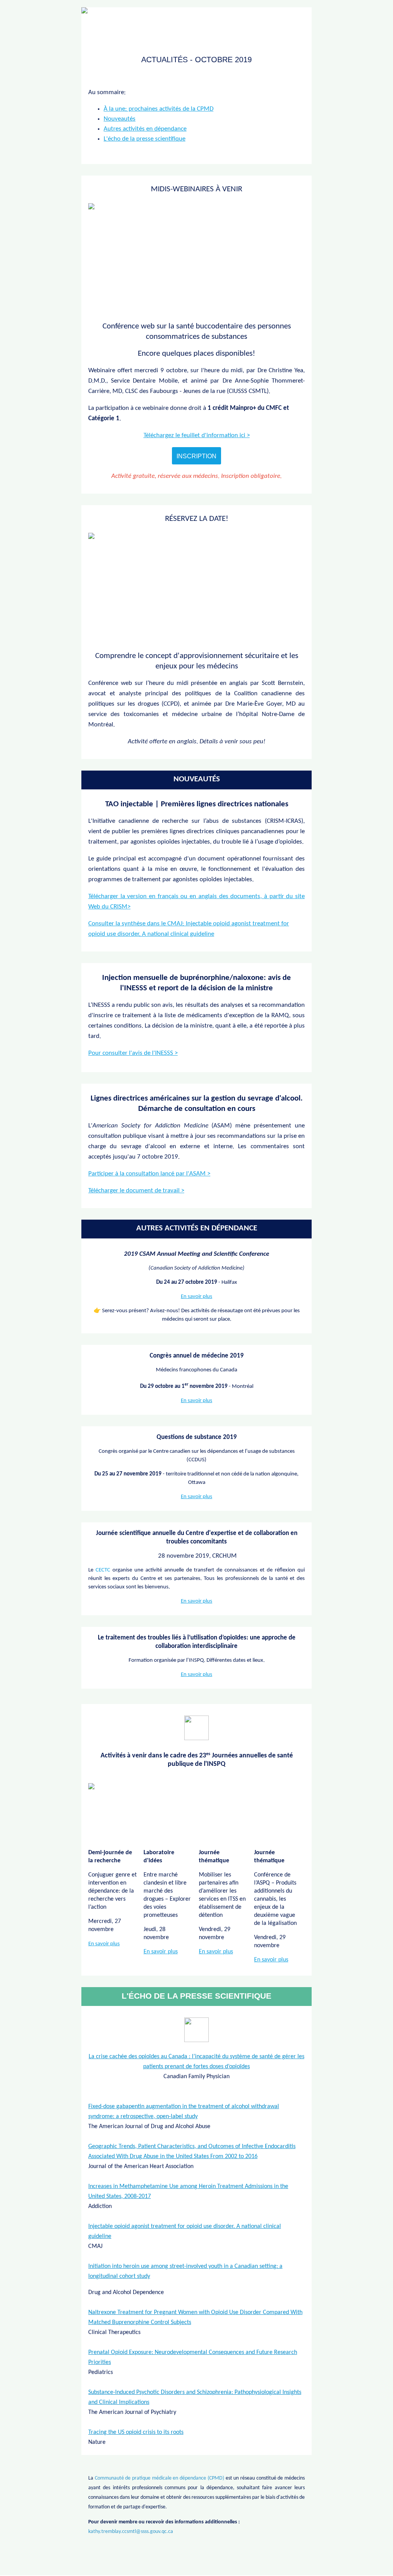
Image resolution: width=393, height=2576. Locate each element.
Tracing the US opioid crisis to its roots (136, 2432)
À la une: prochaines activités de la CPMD (159, 109)
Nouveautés (120, 119)
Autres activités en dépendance (145, 129)
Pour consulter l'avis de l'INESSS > (133, 1053)
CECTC (103, 1570)
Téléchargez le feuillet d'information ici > (197, 435)
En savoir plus (196, 1297)
